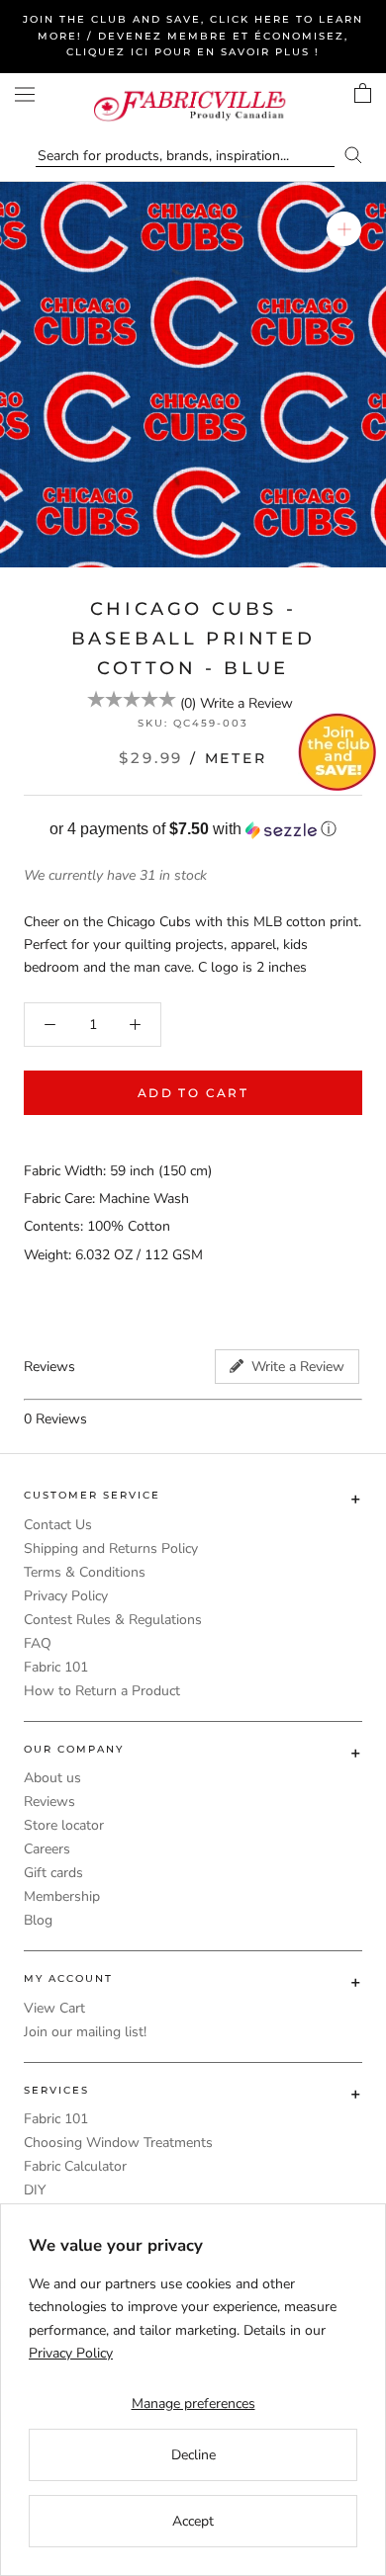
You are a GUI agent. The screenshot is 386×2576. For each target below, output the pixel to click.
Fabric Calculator (75, 2166)
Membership (62, 1896)
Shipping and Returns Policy (111, 1548)
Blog (38, 1920)
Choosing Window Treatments (118, 2143)
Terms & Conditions (85, 1572)
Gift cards (53, 1873)
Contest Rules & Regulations (113, 1620)
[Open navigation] (25, 94)
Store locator (64, 1825)
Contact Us (58, 1525)
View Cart (54, 2008)
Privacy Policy (66, 1596)
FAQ (38, 1643)
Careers (47, 1849)
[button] (193, 830)
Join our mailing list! (85, 2032)
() (188, 703)
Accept (193, 2521)
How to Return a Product (102, 1691)
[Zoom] (344, 229)
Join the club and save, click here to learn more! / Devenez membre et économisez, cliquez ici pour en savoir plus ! (193, 36)
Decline (193, 2455)
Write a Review (246, 703)
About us (52, 1778)
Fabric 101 (56, 1667)
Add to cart (193, 1093)
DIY (35, 2190)
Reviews (49, 1802)
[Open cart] (363, 93)
